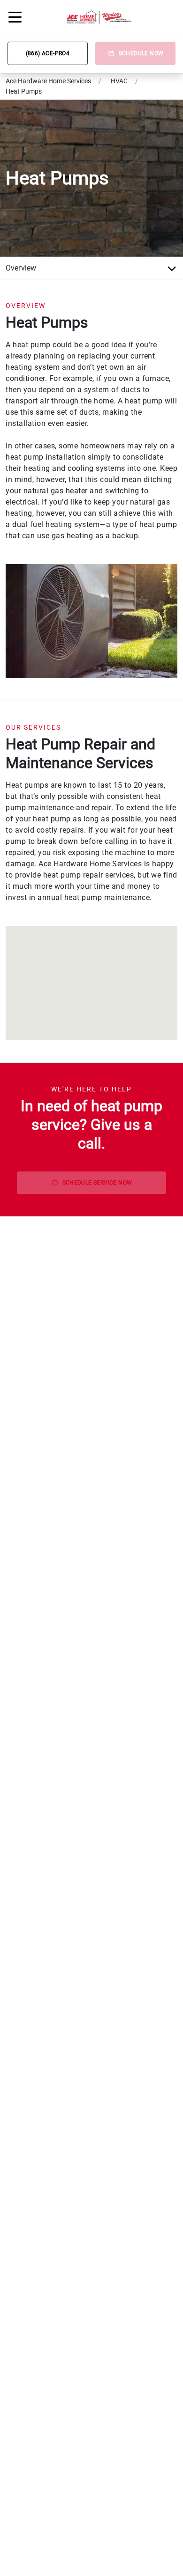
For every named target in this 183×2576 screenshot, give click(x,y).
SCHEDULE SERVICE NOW (97, 1183)
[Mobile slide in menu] (15, 17)
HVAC (119, 81)
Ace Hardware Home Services (48, 81)
